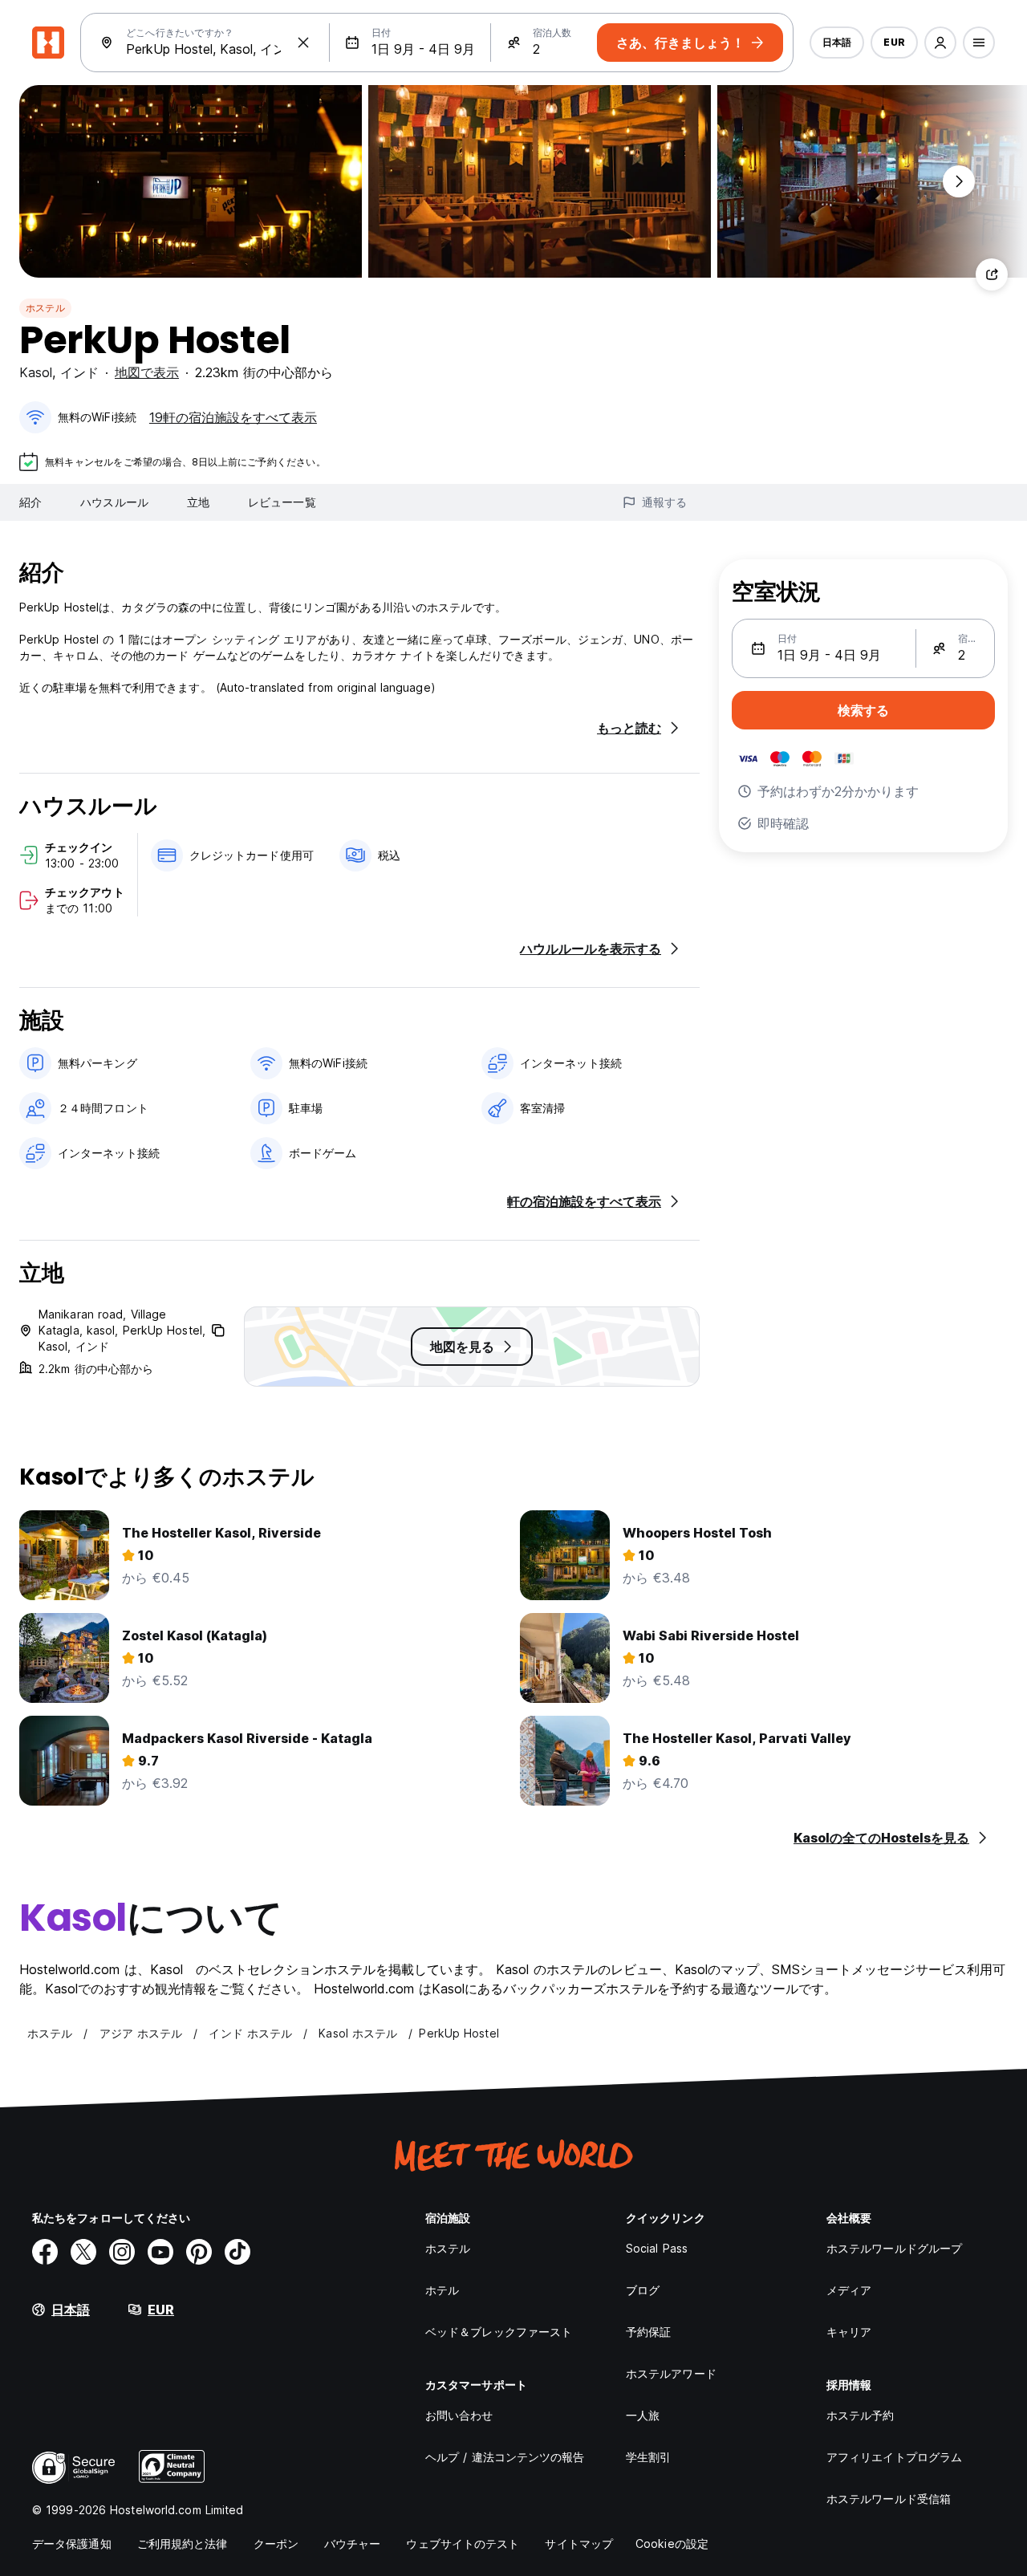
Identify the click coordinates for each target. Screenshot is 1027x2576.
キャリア (849, 2332)
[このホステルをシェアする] (992, 274)
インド (79, 372)
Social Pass (657, 2248)
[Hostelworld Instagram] (122, 2252)
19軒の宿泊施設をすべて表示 (233, 417)
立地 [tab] (198, 502)
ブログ (643, 2290)
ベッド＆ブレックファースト (499, 2332)
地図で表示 (147, 372)
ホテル (442, 2290)
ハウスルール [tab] (114, 502)
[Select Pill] (940, 43)
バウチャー (353, 2543)
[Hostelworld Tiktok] (237, 2252)
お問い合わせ (459, 2415)
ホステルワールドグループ (894, 2248)
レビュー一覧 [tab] (282, 502)
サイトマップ (579, 2543)
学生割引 (648, 2457)
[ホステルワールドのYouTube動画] (160, 2252)
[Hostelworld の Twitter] (83, 2252)
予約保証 (648, 2332)
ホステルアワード (671, 2373)
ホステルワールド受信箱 (889, 2499)
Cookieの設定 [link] (672, 2543)
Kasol (36, 372)
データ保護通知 (72, 2543)
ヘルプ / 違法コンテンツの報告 (505, 2457)
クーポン (276, 2543)
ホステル (45, 308)
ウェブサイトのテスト (463, 2543)
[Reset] (303, 43)
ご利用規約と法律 (183, 2543)
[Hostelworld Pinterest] (199, 2252)
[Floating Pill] (959, 181)
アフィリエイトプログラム (894, 2457)
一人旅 (643, 2415)
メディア (849, 2290)
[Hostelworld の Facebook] (45, 2252)
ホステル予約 (861, 2415)
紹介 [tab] (30, 502)
